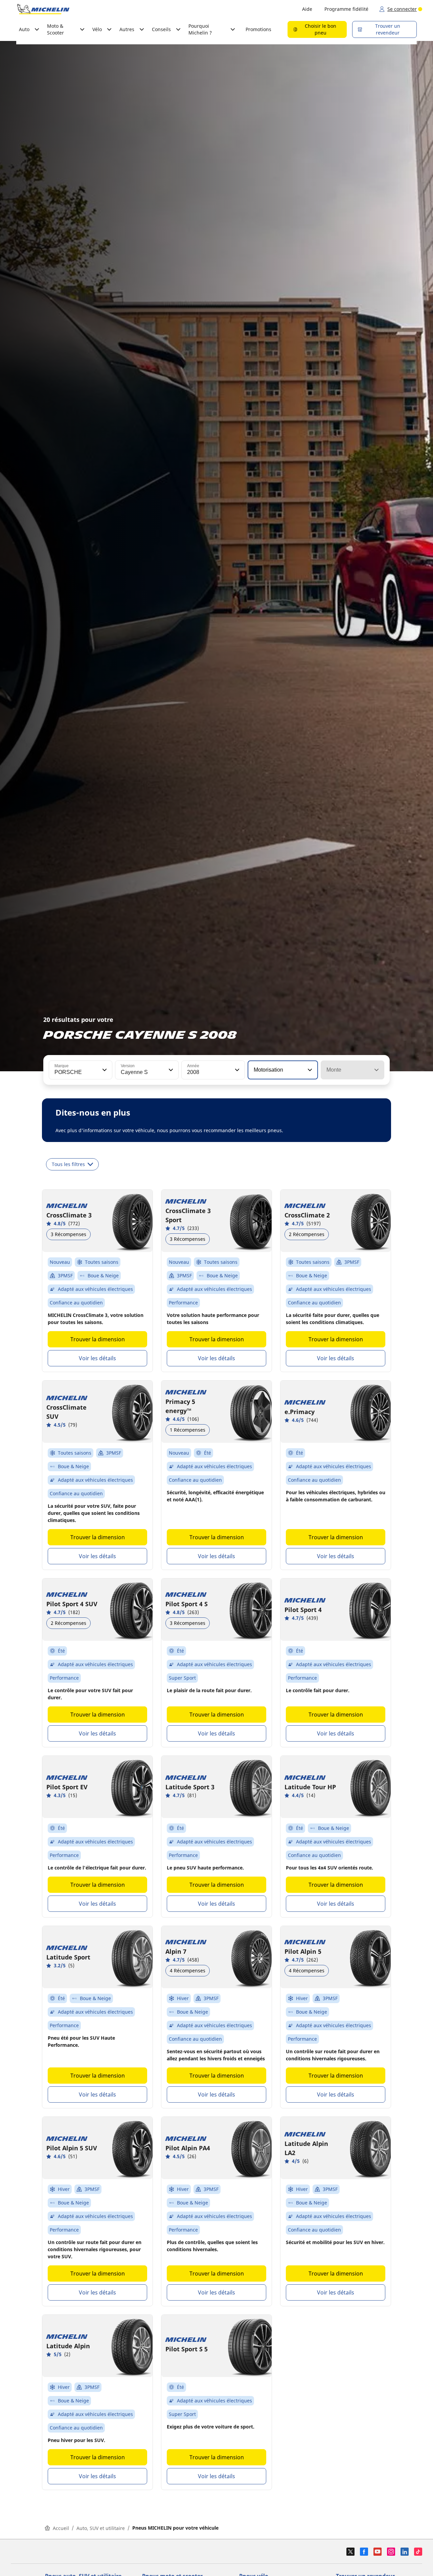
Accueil (61, 2528)
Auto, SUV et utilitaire (101, 2528)
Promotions (258, 29)
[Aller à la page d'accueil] (43, 9)
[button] (104, 1070)
